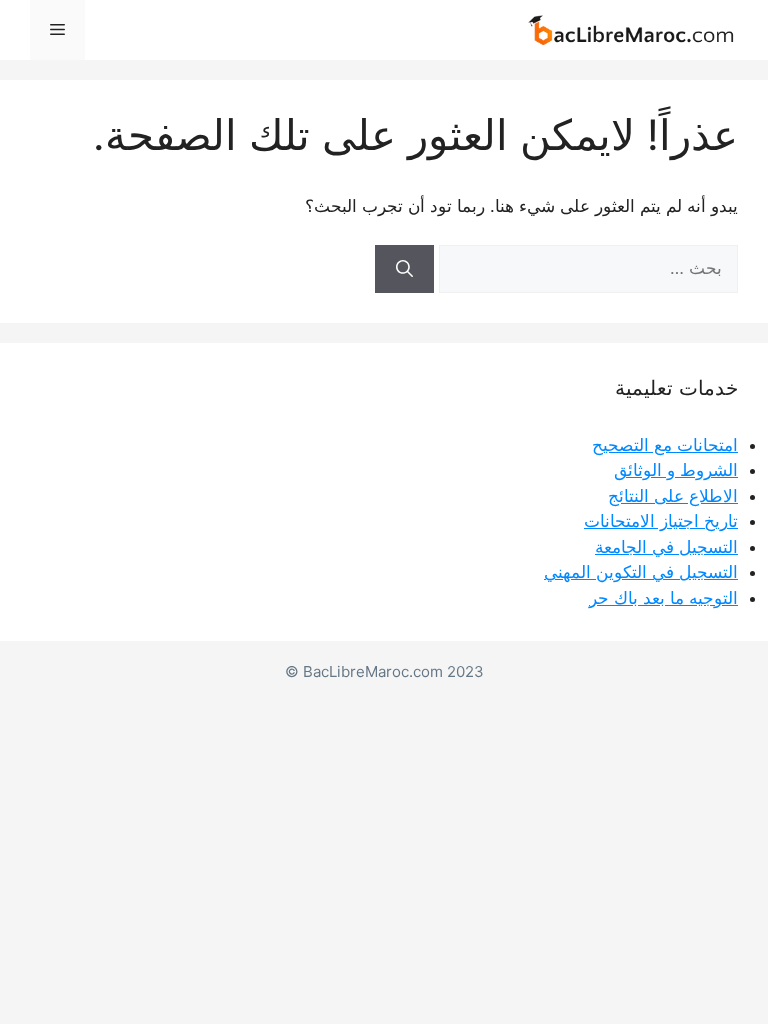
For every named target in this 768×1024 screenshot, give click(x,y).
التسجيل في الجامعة (666, 547)
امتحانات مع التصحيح (665, 445)
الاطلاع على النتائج (673, 496)
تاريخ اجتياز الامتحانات (661, 521)
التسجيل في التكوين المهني (641, 572)
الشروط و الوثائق (676, 470)
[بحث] (404, 269)
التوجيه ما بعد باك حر (663, 598)
